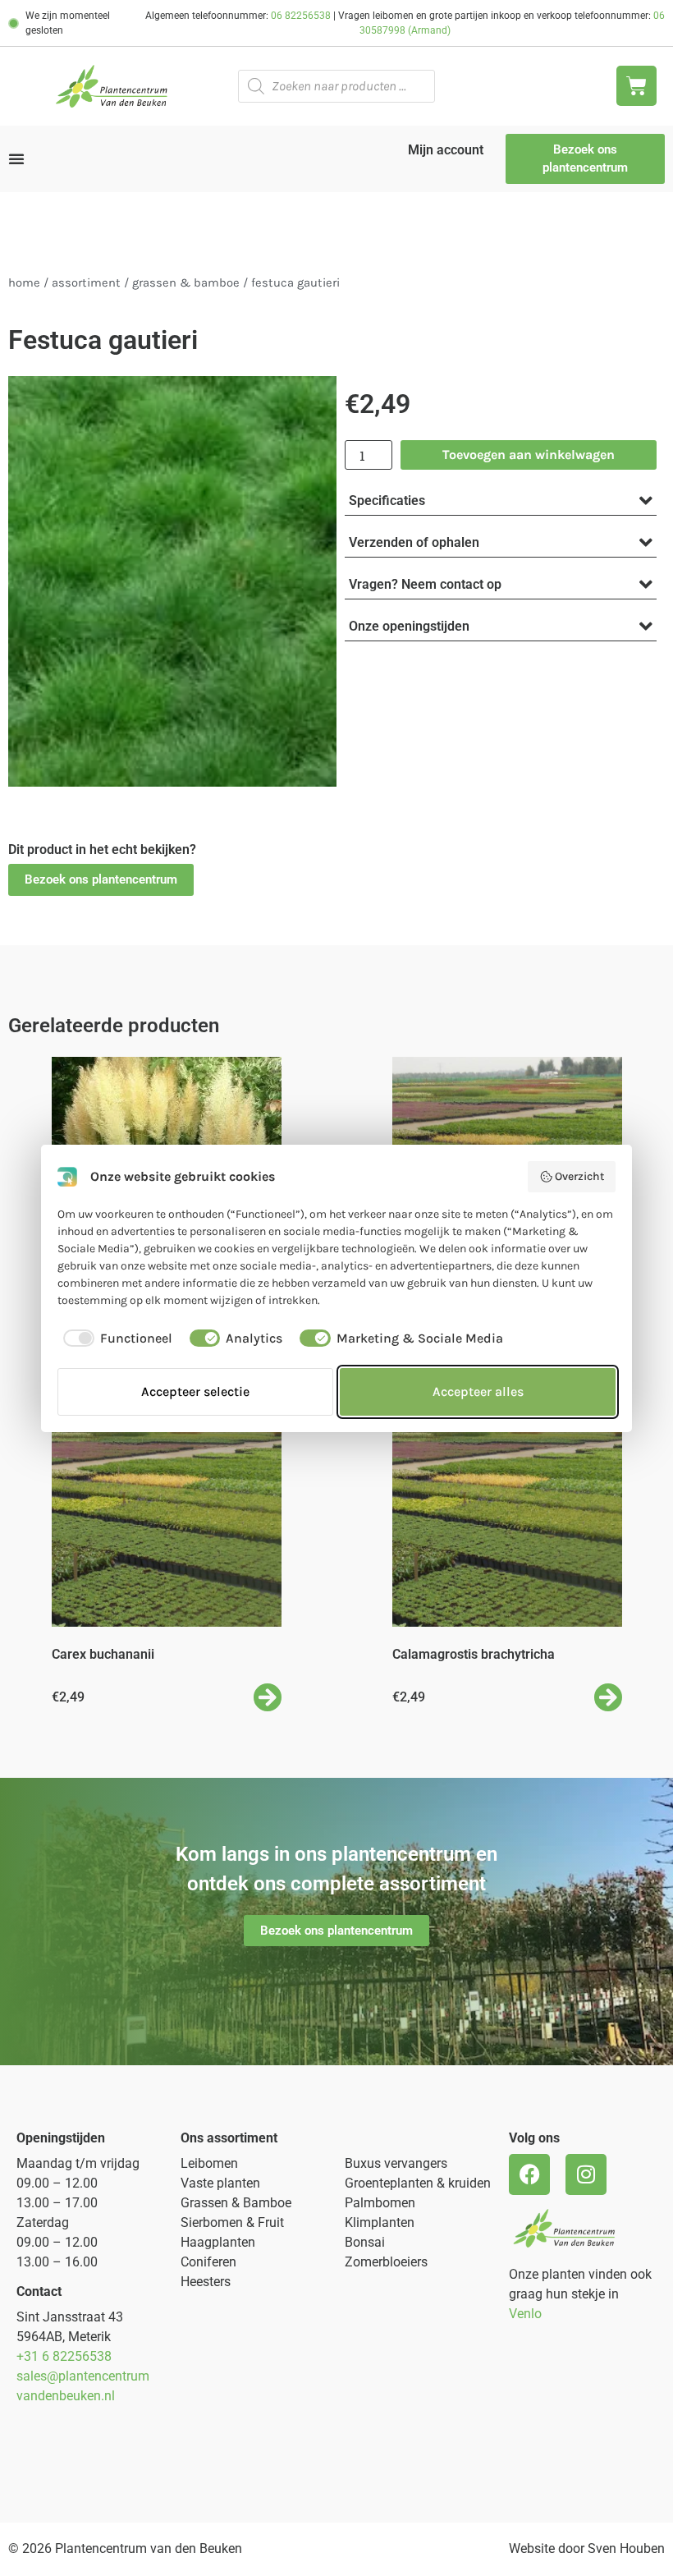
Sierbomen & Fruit (232, 2222)
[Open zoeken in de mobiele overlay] (336, 86)
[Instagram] (586, 2174)
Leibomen (209, 2163)
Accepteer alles (478, 1391)
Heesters (206, 2282)
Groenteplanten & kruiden (418, 2183)
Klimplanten (380, 2222)
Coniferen (208, 2262)
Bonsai (365, 2242)
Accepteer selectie (195, 1391)
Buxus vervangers (396, 2163)
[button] (101, 880)
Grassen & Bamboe (186, 283)
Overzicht (579, 1176)
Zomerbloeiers (386, 2262)
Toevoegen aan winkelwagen (529, 455)
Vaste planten (220, 2183)
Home (24, 283)
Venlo (525, 2314)
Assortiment (86, 283)
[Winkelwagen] (636, 86)
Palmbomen (380, 2203)
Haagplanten (218, 2242)
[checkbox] (115, 1339)
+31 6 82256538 (64, 2356)
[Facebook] (529, 2174)
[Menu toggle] (16, 158)
